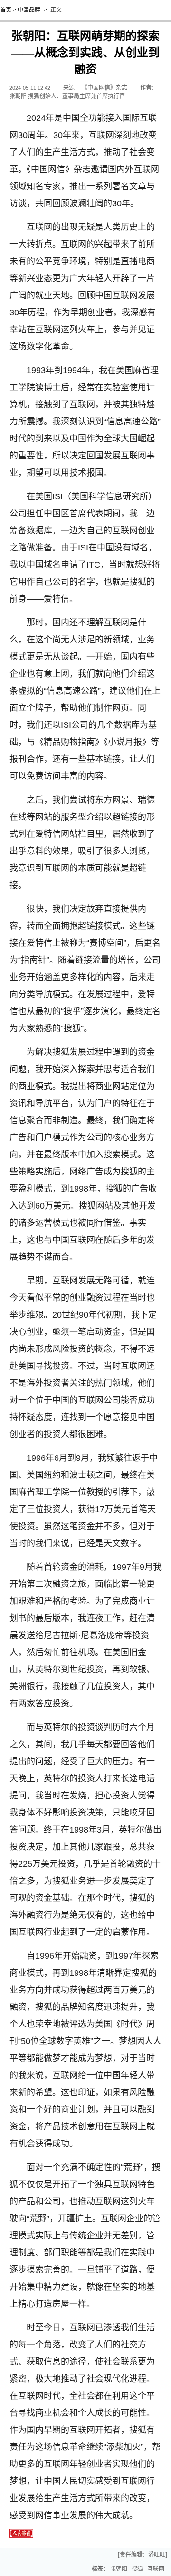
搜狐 (137, 2569)
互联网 (156, 2569)
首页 (6, 10)
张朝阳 (119, 2569)
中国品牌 (29, 10)
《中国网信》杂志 (104, 88)
